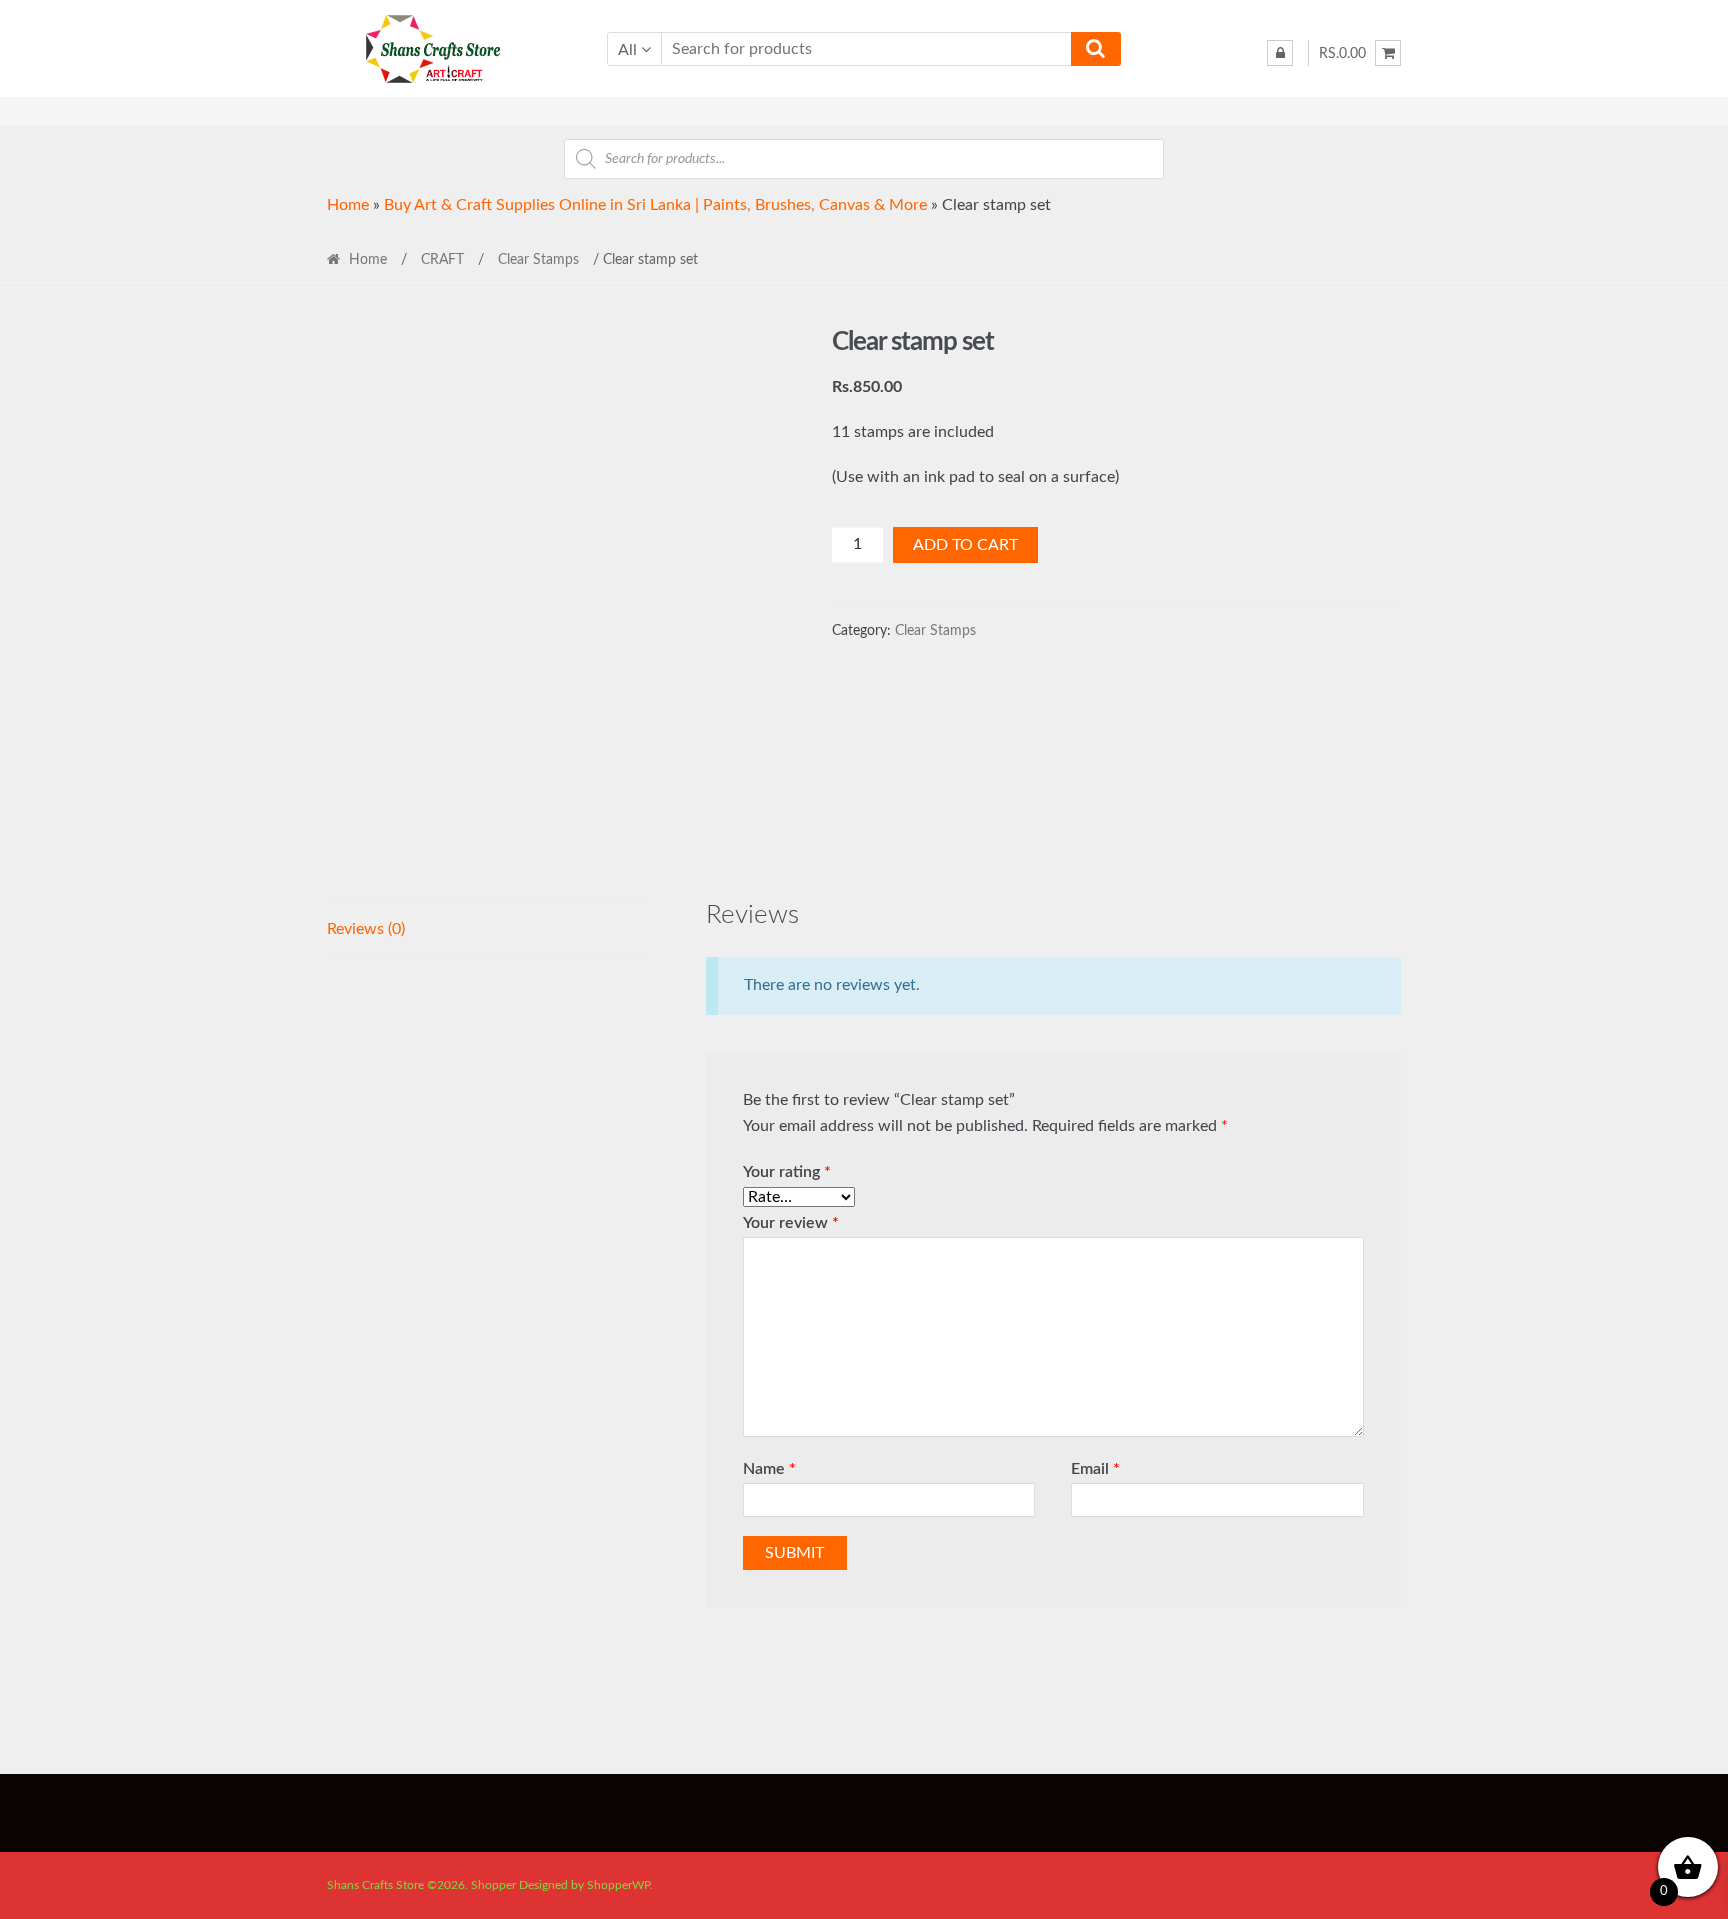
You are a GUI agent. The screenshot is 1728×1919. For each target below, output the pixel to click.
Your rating (787, 1172)
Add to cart (965, 545)
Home (348, 205)
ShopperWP (618, 1885)
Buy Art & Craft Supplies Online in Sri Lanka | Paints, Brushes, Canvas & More (655, 205)
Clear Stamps (538, 260)
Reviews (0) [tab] (366, 929)
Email (1095, 1469)
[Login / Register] (1280, 53)
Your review (791, 1223)
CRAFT (442, 260)
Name (769, 1469)
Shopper (493, 1885)
